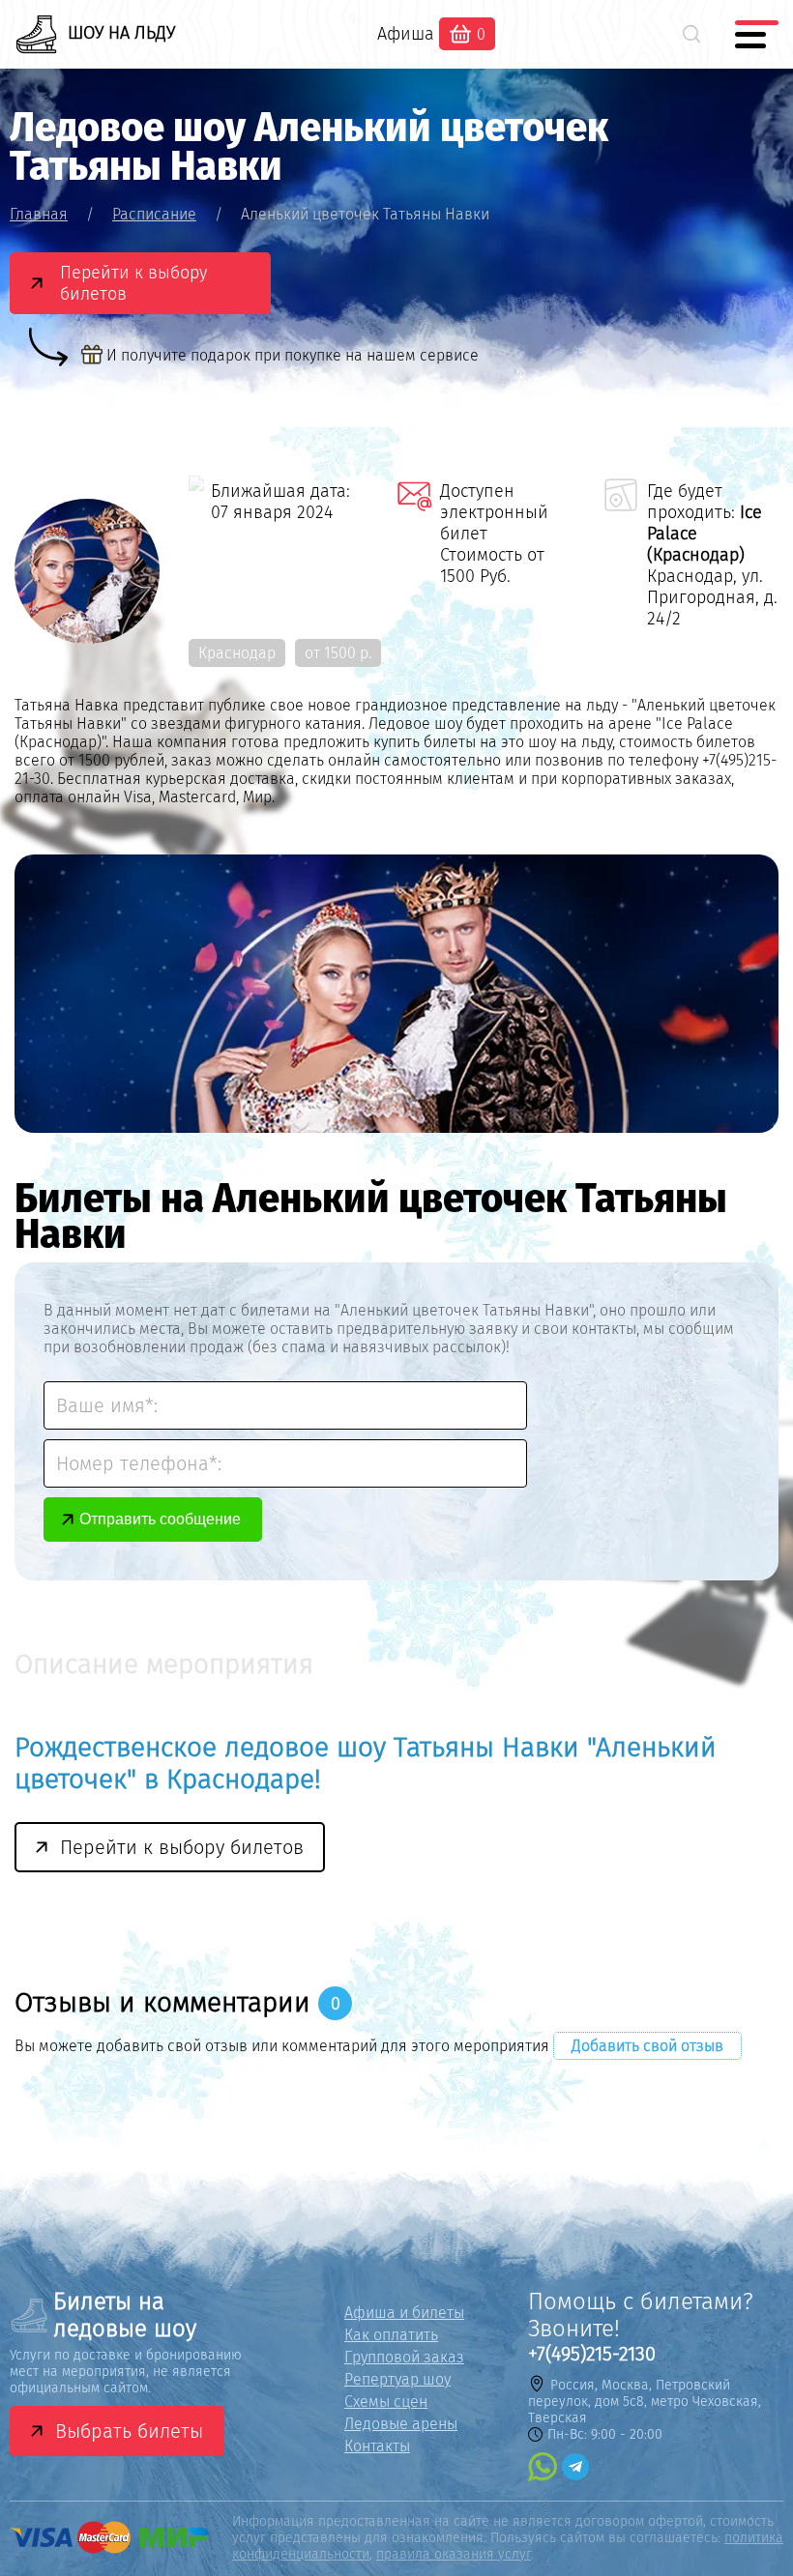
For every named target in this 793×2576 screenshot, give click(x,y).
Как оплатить (391, 2335)
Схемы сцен (386, 2402)
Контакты (377, 2446)
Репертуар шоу (397, 2379)
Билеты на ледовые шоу (125, 2315)
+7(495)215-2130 (592, 2354)
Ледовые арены (401, 2424)
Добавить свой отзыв (647, 2046)
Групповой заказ (404, 2357)
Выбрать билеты (129, 2431)
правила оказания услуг (454, 2554)
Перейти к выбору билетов (133, 283)
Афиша (406, 34)
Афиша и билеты (404, 2313)
